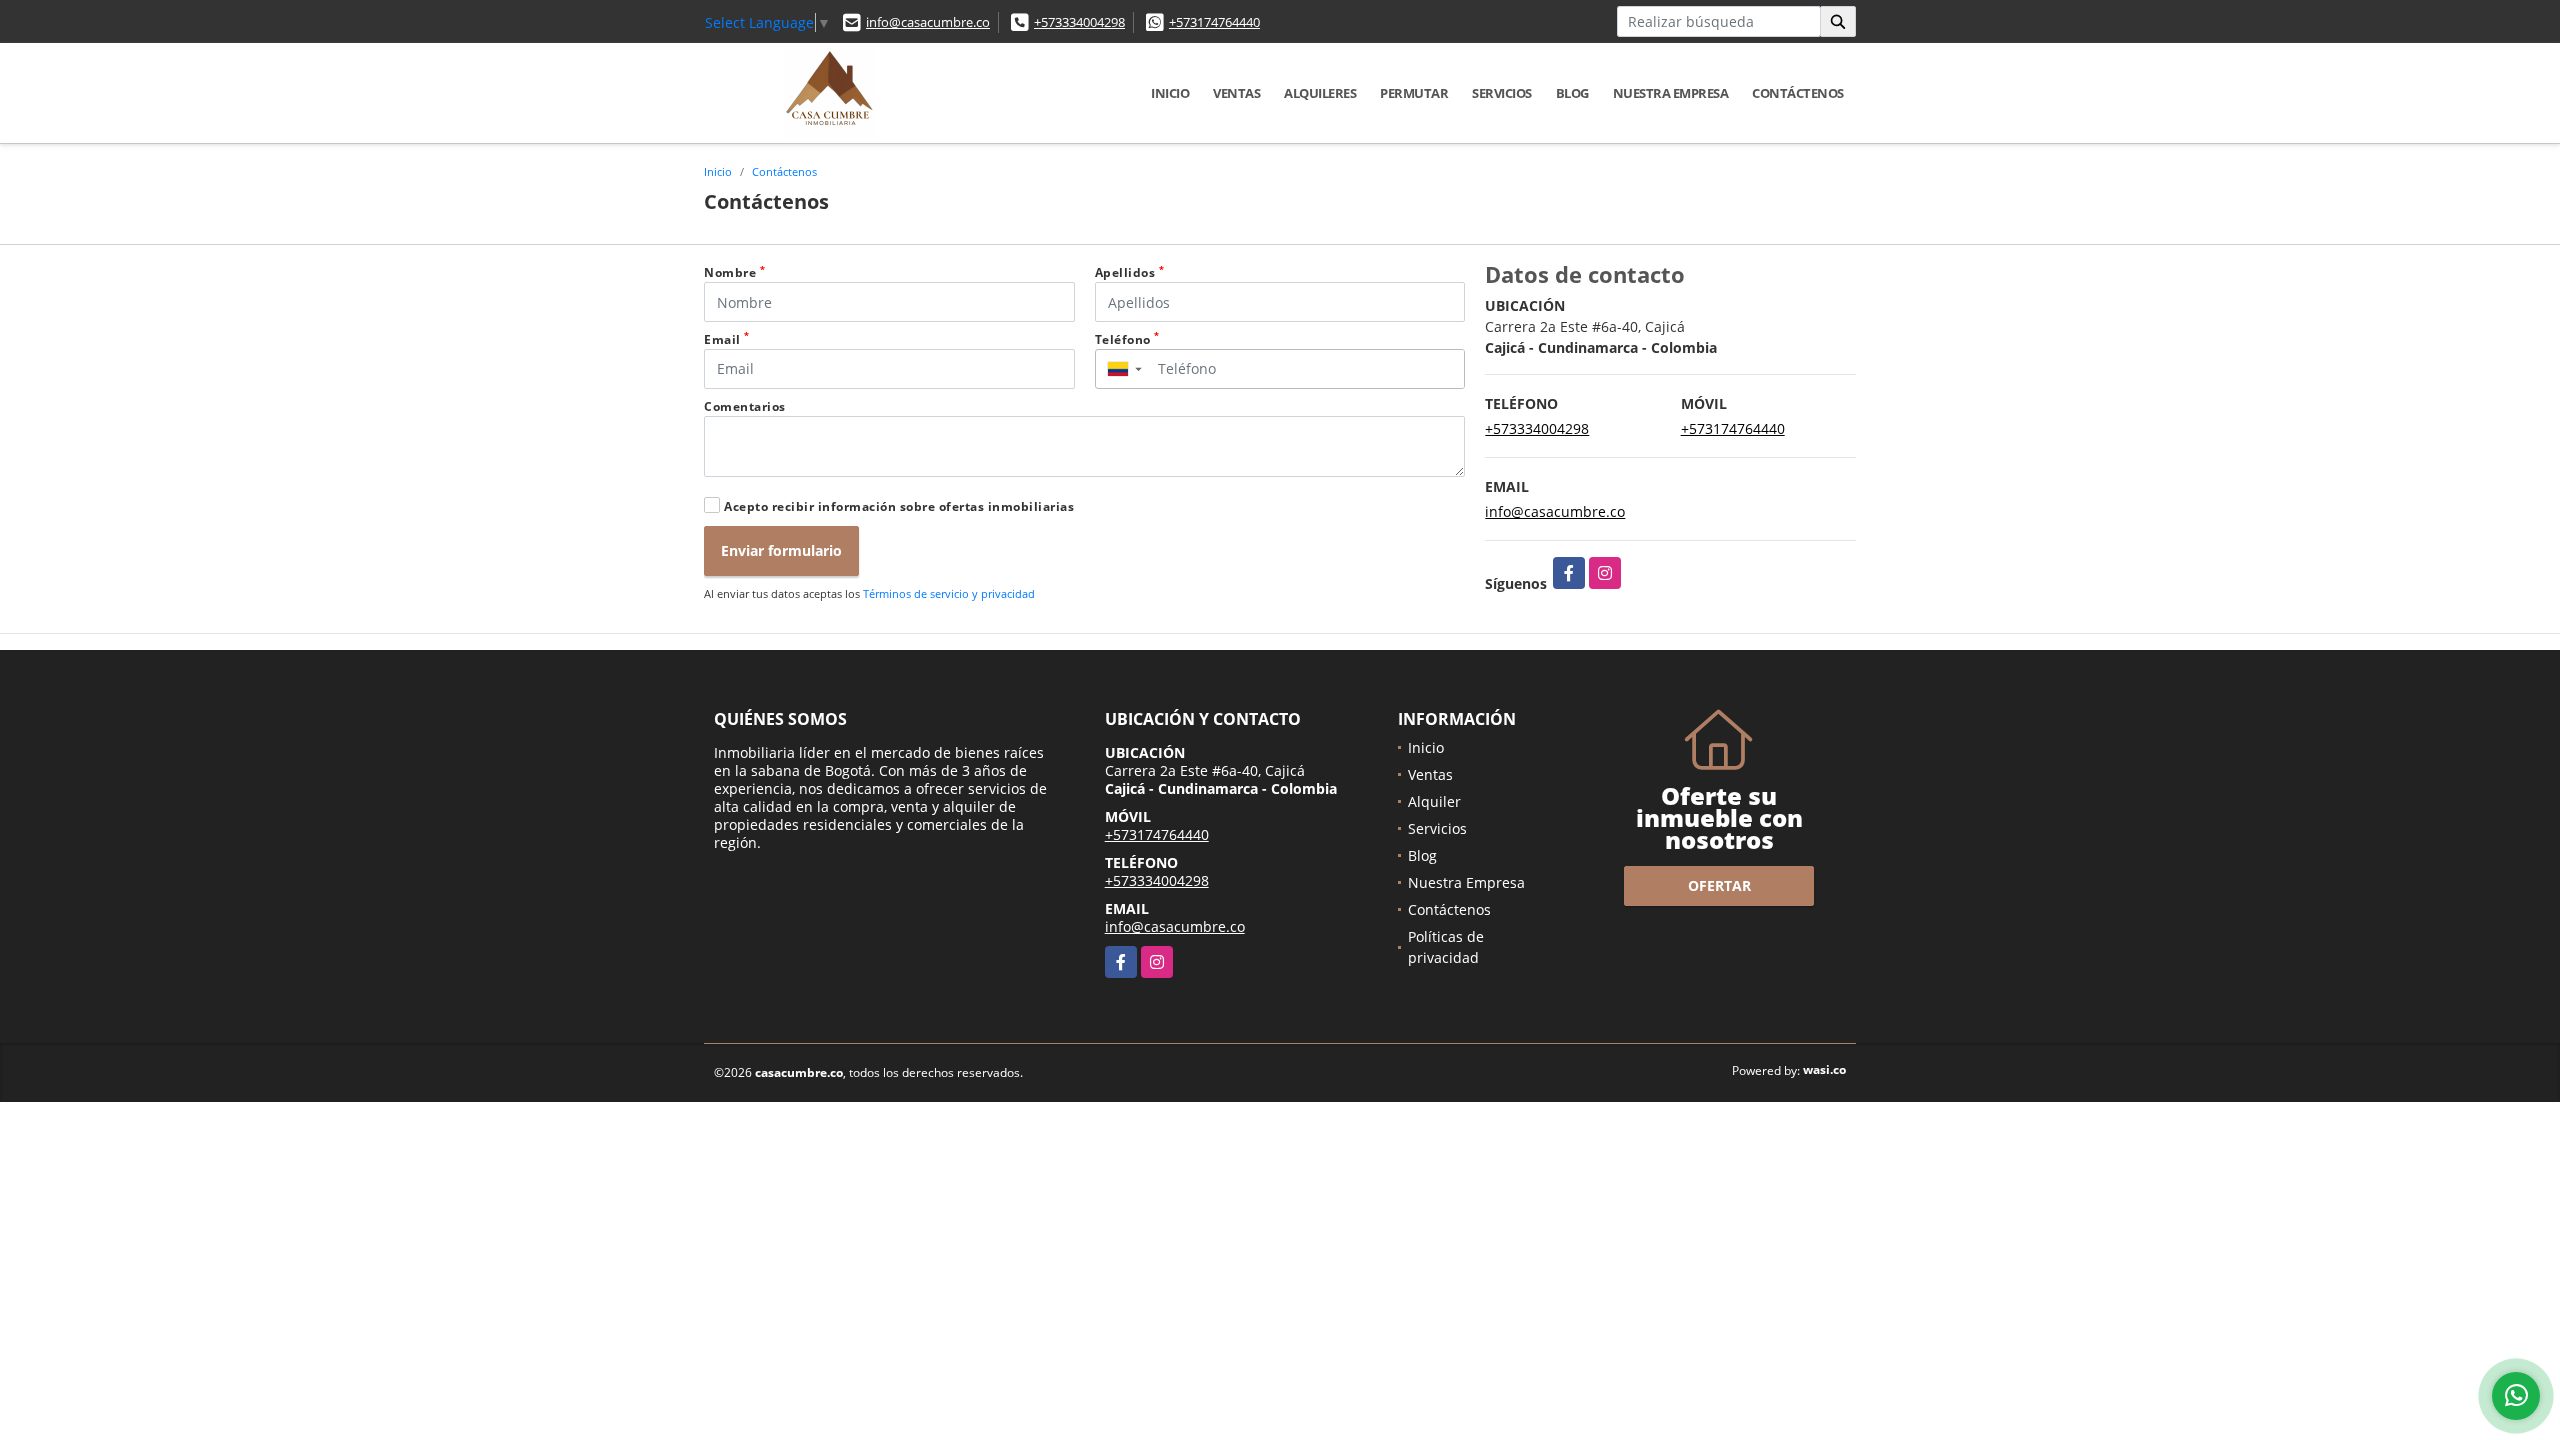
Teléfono (1127, 339)
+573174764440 (1214, 22)
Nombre (734, 272)
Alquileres (1320, 93)
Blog (1572, 93)
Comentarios (745, 406)
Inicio (1170, 93)
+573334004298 (1079, 22)
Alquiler (1434, 801)
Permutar (1414, 93)
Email (727, 339)
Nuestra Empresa (1671, 93)
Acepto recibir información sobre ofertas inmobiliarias (899, 506)
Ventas (1236, 93)
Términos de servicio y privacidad (949, 593)
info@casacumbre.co (928, 22)
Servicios (1502, 93)
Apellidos (1130, 272)
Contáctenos (1798, 93)
